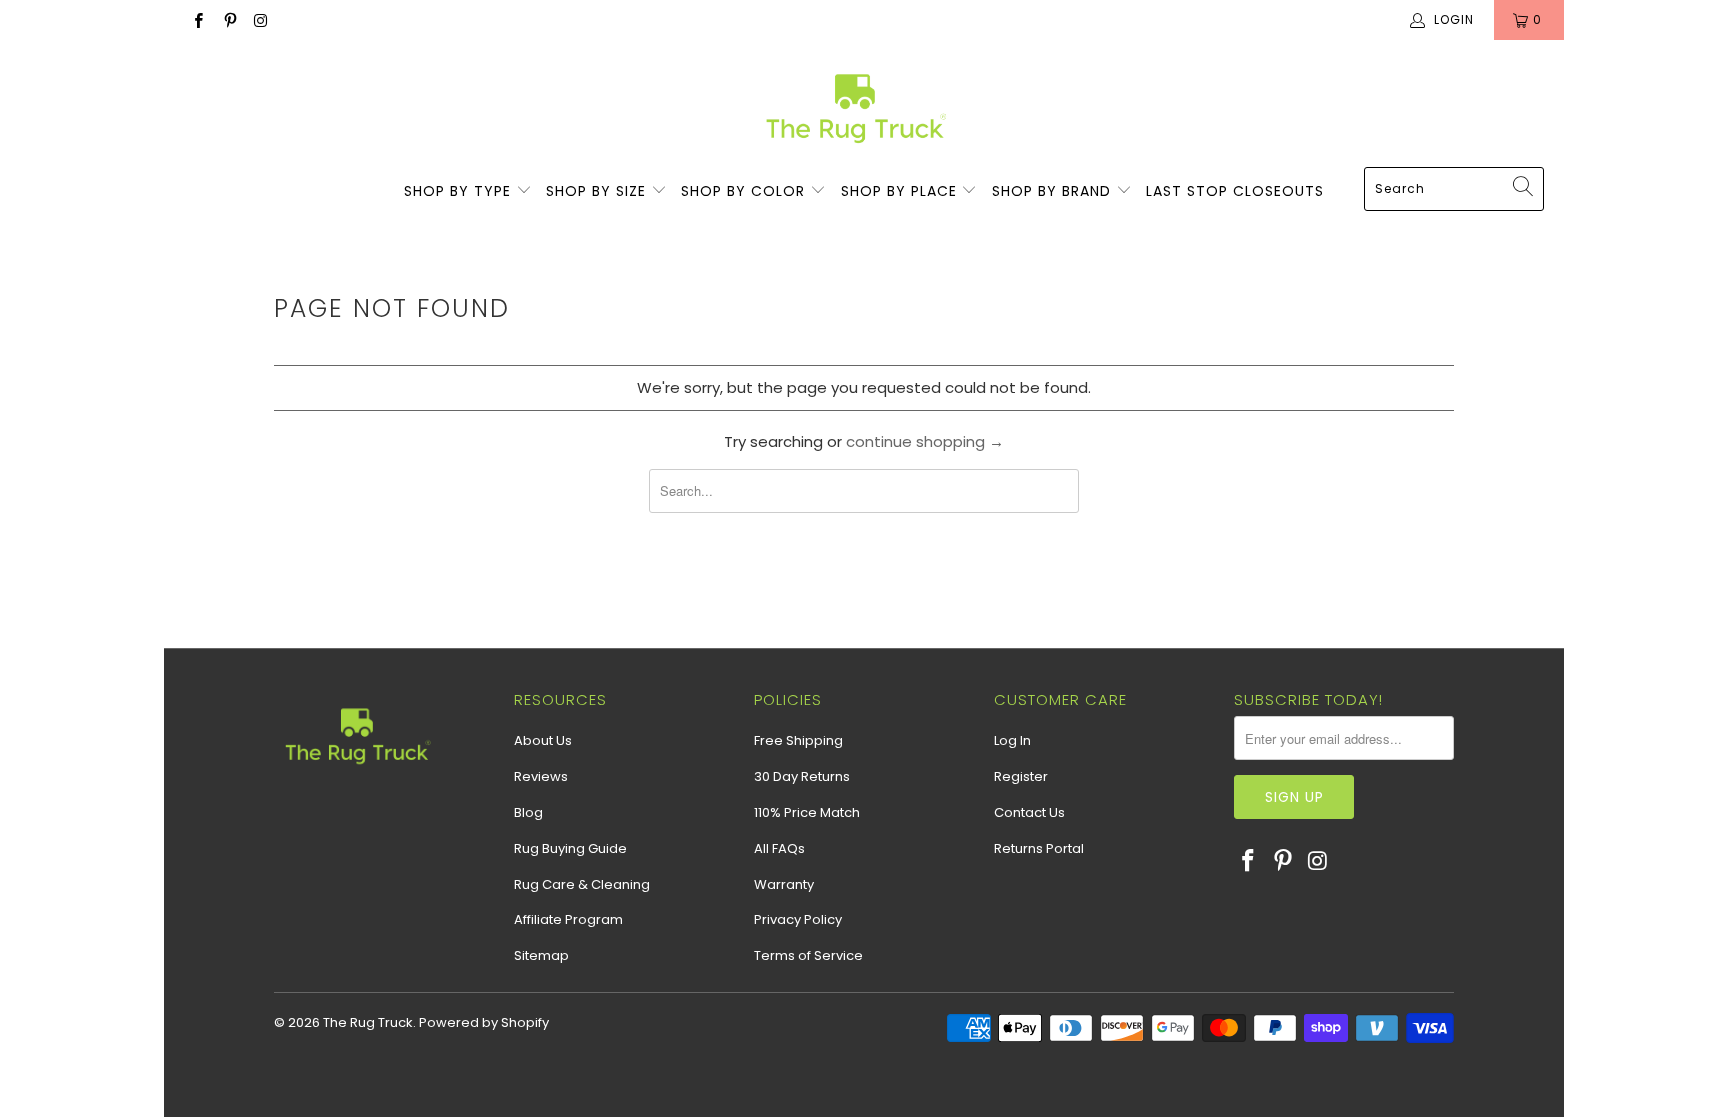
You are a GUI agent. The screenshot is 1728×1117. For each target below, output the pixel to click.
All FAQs (779, 848)
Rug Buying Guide (570, 848)
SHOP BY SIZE (598, 191)
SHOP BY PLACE (901, 191)
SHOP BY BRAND (1054, 191)
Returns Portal (1039, 848)
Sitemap (541, 955)
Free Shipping (798, 740)
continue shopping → (925, 441)
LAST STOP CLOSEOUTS (1235, 191)
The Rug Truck (368, 1022)
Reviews (541, 776)
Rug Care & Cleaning (582, 884)
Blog (528, 812)
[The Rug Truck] (854, 108)
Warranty (784, 884)
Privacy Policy (798, 919)
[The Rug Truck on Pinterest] (228, 19)
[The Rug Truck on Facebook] (197, 19)
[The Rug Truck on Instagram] (260, 19)
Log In (1012, 740)
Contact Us (1029, 812)
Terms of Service (808, 955)
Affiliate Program (568, 919)
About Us (543, 740)
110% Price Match (807, 812)
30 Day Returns (802, 776)
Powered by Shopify (484, 1022)
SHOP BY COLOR (745, 191)
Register (1021, 776)
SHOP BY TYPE (460, 191)
